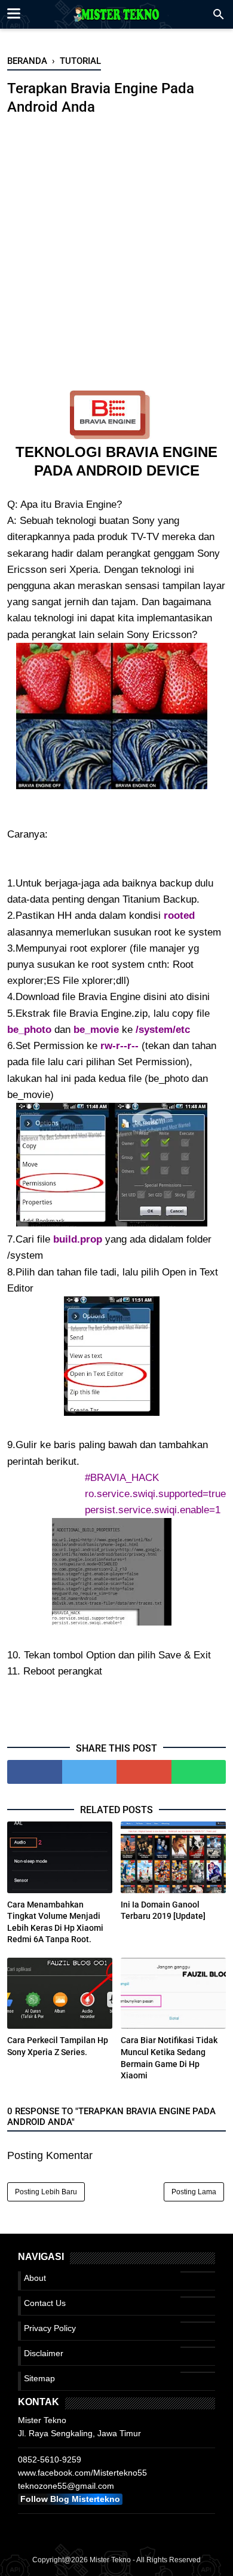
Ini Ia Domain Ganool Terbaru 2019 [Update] (163, 1910)
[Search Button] (219, 18)
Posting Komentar (50, 2155)
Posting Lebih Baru (46, 2192)
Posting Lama (194, 2192)
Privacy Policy (50, 2328)
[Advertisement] (116, 262)
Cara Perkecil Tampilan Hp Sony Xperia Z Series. (58, 2046)
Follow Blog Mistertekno (70, 2499)
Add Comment (174, 128)
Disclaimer (44, 2353)
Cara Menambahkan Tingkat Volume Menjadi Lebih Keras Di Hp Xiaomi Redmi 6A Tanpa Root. (55, 1922)
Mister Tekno (110, 2560)
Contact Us (45, 2303)
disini (155, 997)
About (35, 2278)
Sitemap (39, 2378)
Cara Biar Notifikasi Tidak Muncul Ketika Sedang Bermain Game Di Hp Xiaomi (169, 2058)
